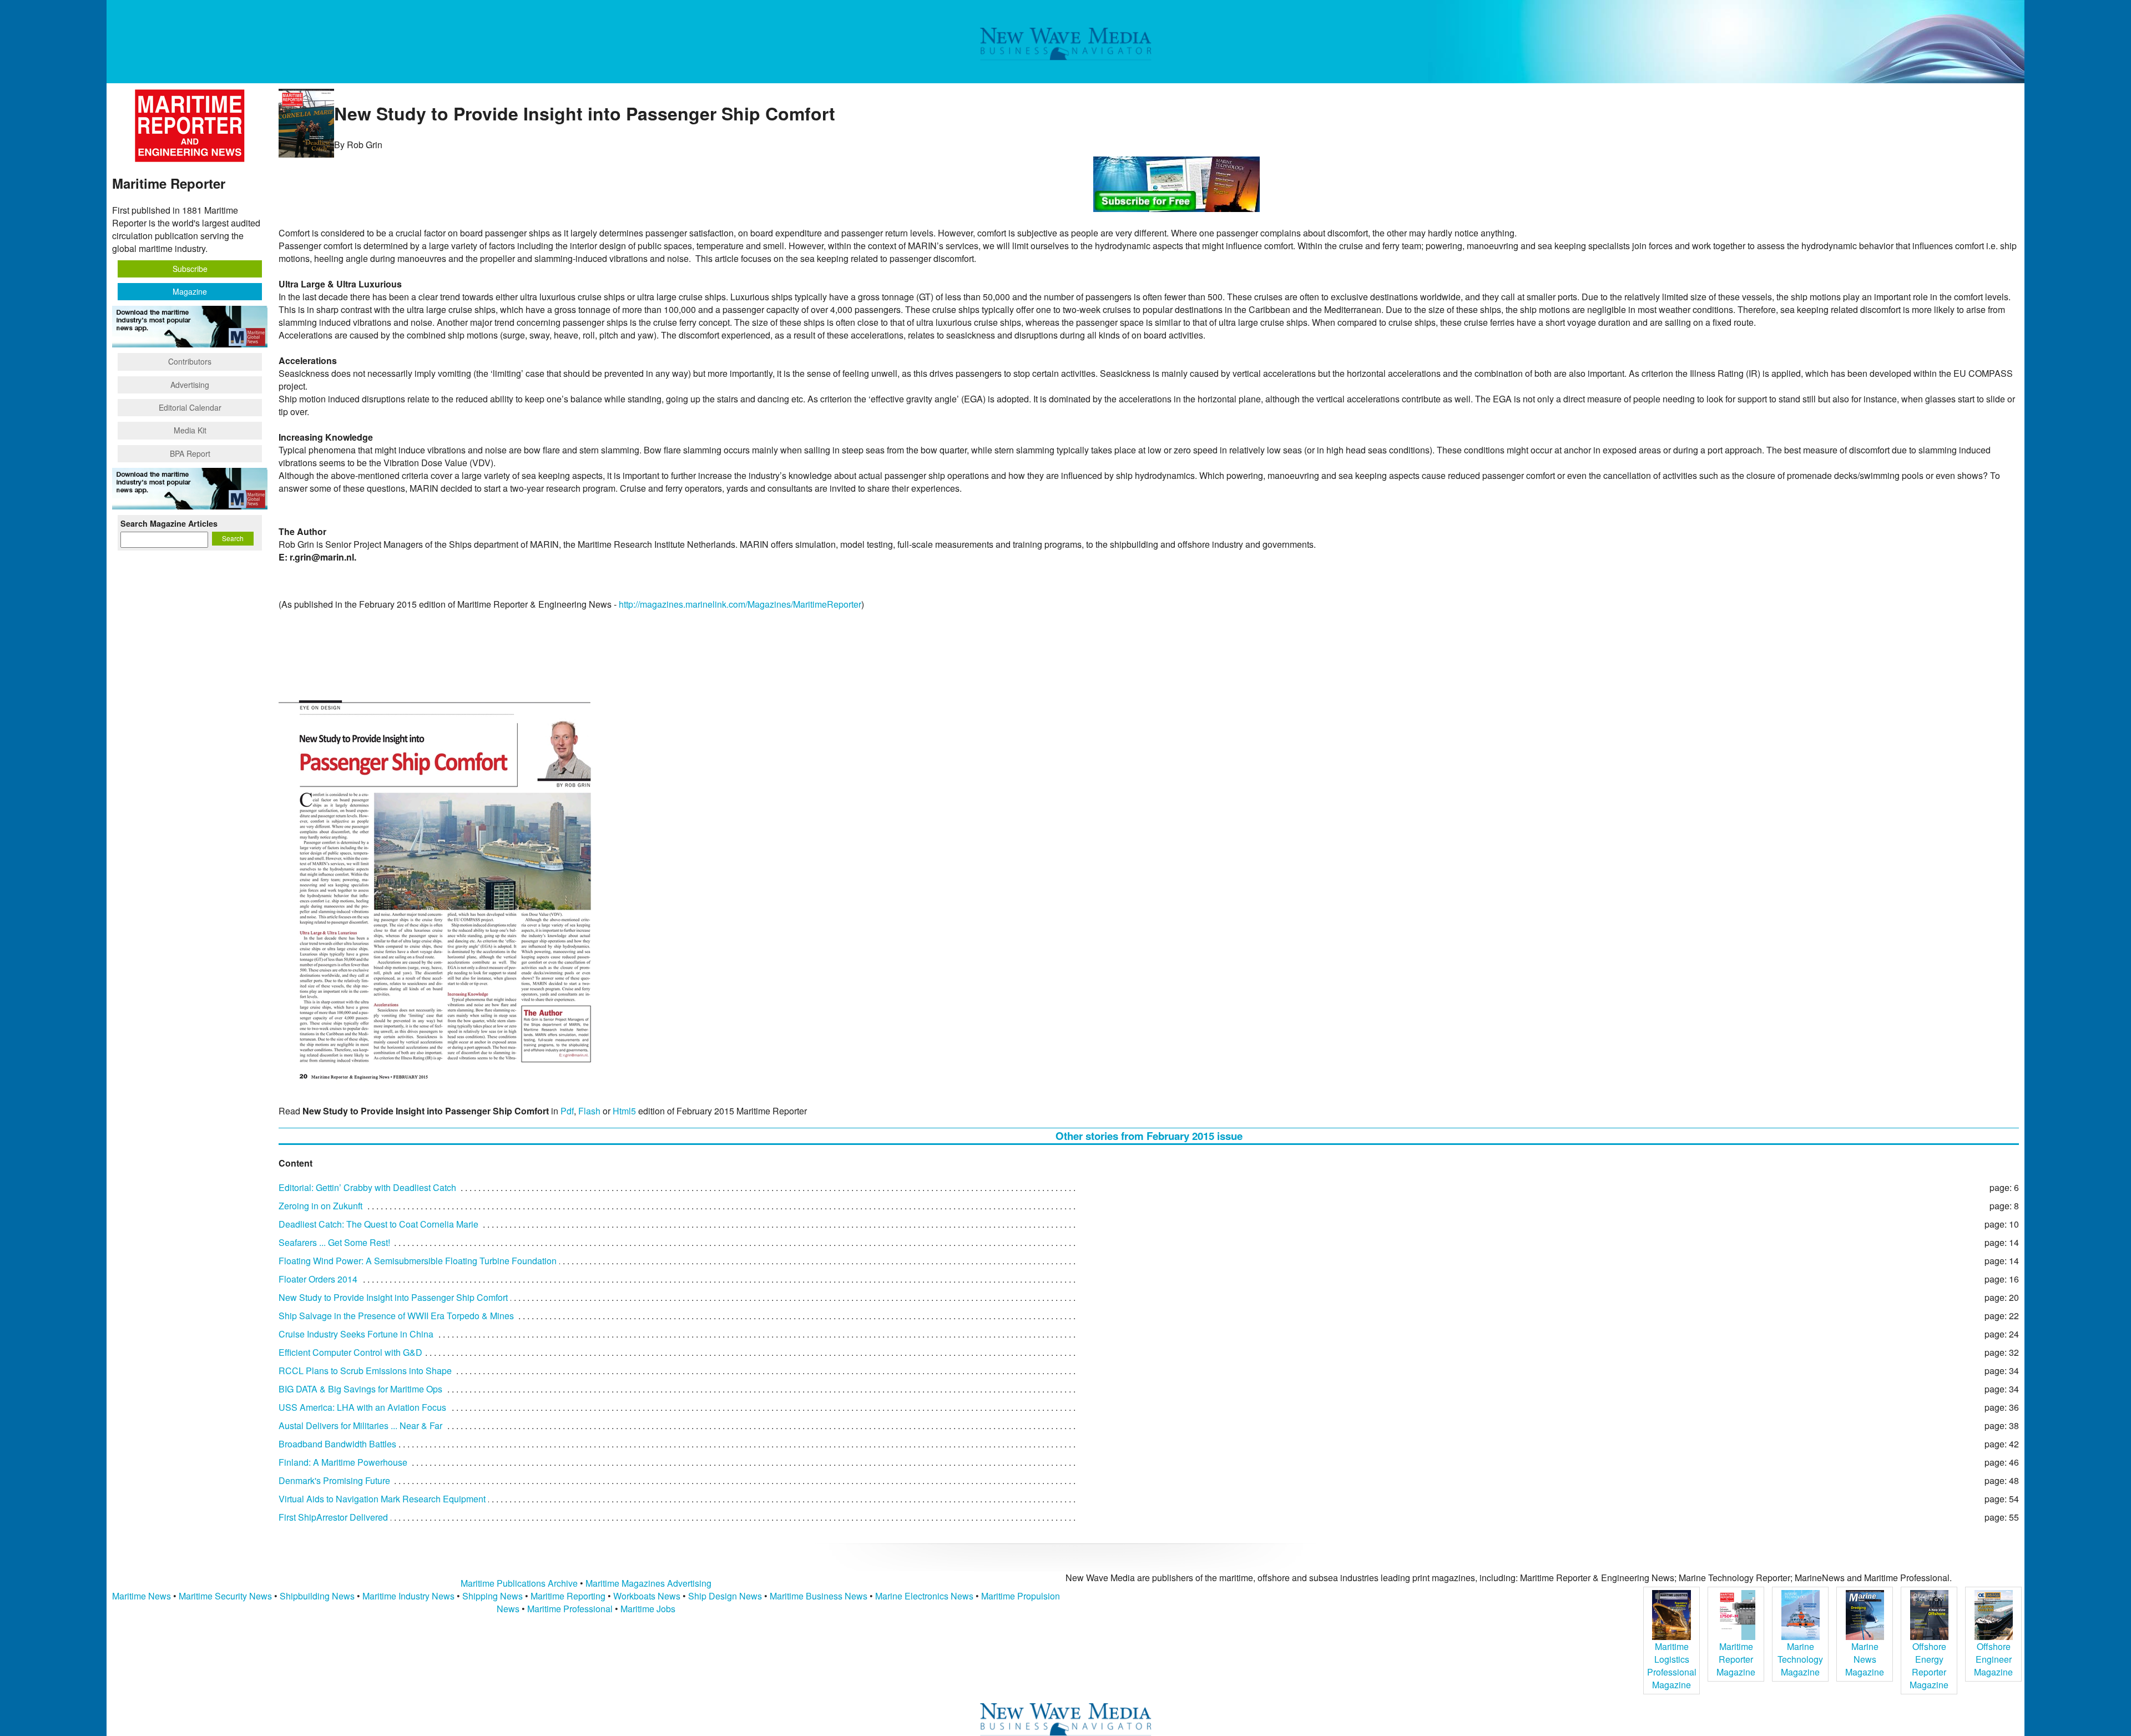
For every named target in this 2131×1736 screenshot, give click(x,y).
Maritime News (142, 1596)
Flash (589, 1111)
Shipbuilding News (317, 1596)
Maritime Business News (820, 1596)
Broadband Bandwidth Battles (337, 1444)
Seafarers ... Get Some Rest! (334, 1242)
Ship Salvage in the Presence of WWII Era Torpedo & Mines (396, 1316)
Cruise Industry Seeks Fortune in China (356, 1334)
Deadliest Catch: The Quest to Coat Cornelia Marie (378, 1224)
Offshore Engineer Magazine (1993, 1659)
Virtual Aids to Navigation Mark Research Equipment (382, 1499)
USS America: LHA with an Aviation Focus (362, 1407)
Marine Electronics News (924, 1596)
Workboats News (647, 1596)
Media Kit (190, 430)
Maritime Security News (225, 1596)
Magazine (190, 291)
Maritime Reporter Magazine (1736, 1659)
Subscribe (190, 269)
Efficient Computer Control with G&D (350, 1352)
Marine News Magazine (1865, 1659)
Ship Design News (726, 1596)
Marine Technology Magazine (1800, 1659)
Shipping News (493, 1596)
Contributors (190, 361)
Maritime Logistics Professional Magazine (1672, 1666)
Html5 (624, 1111)
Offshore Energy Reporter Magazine (1929, 1666)
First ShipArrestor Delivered (333, 1517)
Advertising (190, 385)
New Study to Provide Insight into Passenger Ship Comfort (393, 1297)
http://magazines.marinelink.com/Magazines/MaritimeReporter (740, 604)
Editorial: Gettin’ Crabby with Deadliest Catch (367, 1187)
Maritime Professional (570, 1609)
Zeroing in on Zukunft (320, 1206)
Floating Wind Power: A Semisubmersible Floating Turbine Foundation (418, 1261)
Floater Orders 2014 (318, 1279)
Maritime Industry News (408, 1596)
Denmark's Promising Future (334, 1480)
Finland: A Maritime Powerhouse (343, 1462)
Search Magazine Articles (169, 523)
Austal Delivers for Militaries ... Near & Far (360, 1425)
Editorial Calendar (190, 407)
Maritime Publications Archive (519, 1583)
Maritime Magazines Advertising (648, 1583)
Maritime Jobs (648, 1609)
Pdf (567, 1111)
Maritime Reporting (568, 1596)
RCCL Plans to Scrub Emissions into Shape (365, 1371)
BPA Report (190, 453)
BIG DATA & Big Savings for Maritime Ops (360, 1389)
